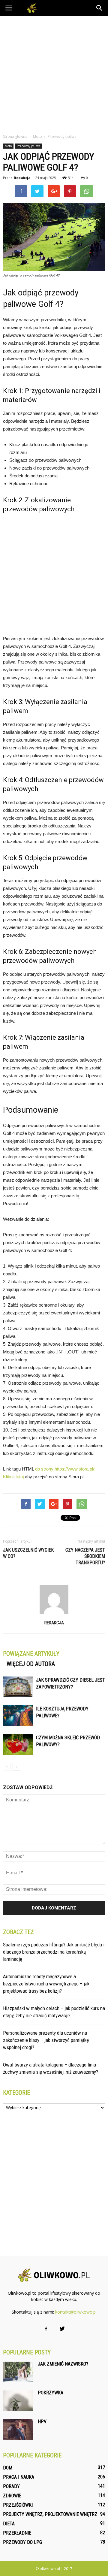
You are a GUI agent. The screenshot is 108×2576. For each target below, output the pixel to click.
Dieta (9, 2524)
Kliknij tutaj (13, 1477)
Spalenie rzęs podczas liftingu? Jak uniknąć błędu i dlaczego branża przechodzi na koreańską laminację (54, 1952)
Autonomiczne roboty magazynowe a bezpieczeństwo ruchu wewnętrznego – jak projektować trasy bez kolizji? (46, 1984)
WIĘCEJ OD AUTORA (31, 1664)
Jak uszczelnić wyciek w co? (28, 1553)
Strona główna (15, 136)
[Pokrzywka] (18, 2401)
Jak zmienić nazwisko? (63, 2364)
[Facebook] (46, 2329)
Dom (8, 2468)
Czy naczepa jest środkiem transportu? (85, 1556)
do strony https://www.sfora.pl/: (65, 1469)
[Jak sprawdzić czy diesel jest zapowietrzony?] (18, 1687)
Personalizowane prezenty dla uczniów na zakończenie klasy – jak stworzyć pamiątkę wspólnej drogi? (46, 2040)
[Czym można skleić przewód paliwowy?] (18, 1745)
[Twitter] (62, 2329)
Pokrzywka (51, 2393)
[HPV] (18, 2430)
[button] (100, 8)
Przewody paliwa (28, 146)
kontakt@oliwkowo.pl (76, 2312)
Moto (8, 146)
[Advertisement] (54, 73)
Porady (11, 2486)
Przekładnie (17, 2533)
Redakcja (22, 178)
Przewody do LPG (22, 2542)
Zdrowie (12, 2496)
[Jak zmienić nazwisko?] (18, 2372)
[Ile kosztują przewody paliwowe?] (18, 1716)
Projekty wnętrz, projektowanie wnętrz (50, 2514)
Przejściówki (18, 2505)
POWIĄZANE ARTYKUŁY (31, 1654)
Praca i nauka (19, 2477)
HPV (42, 2422)
